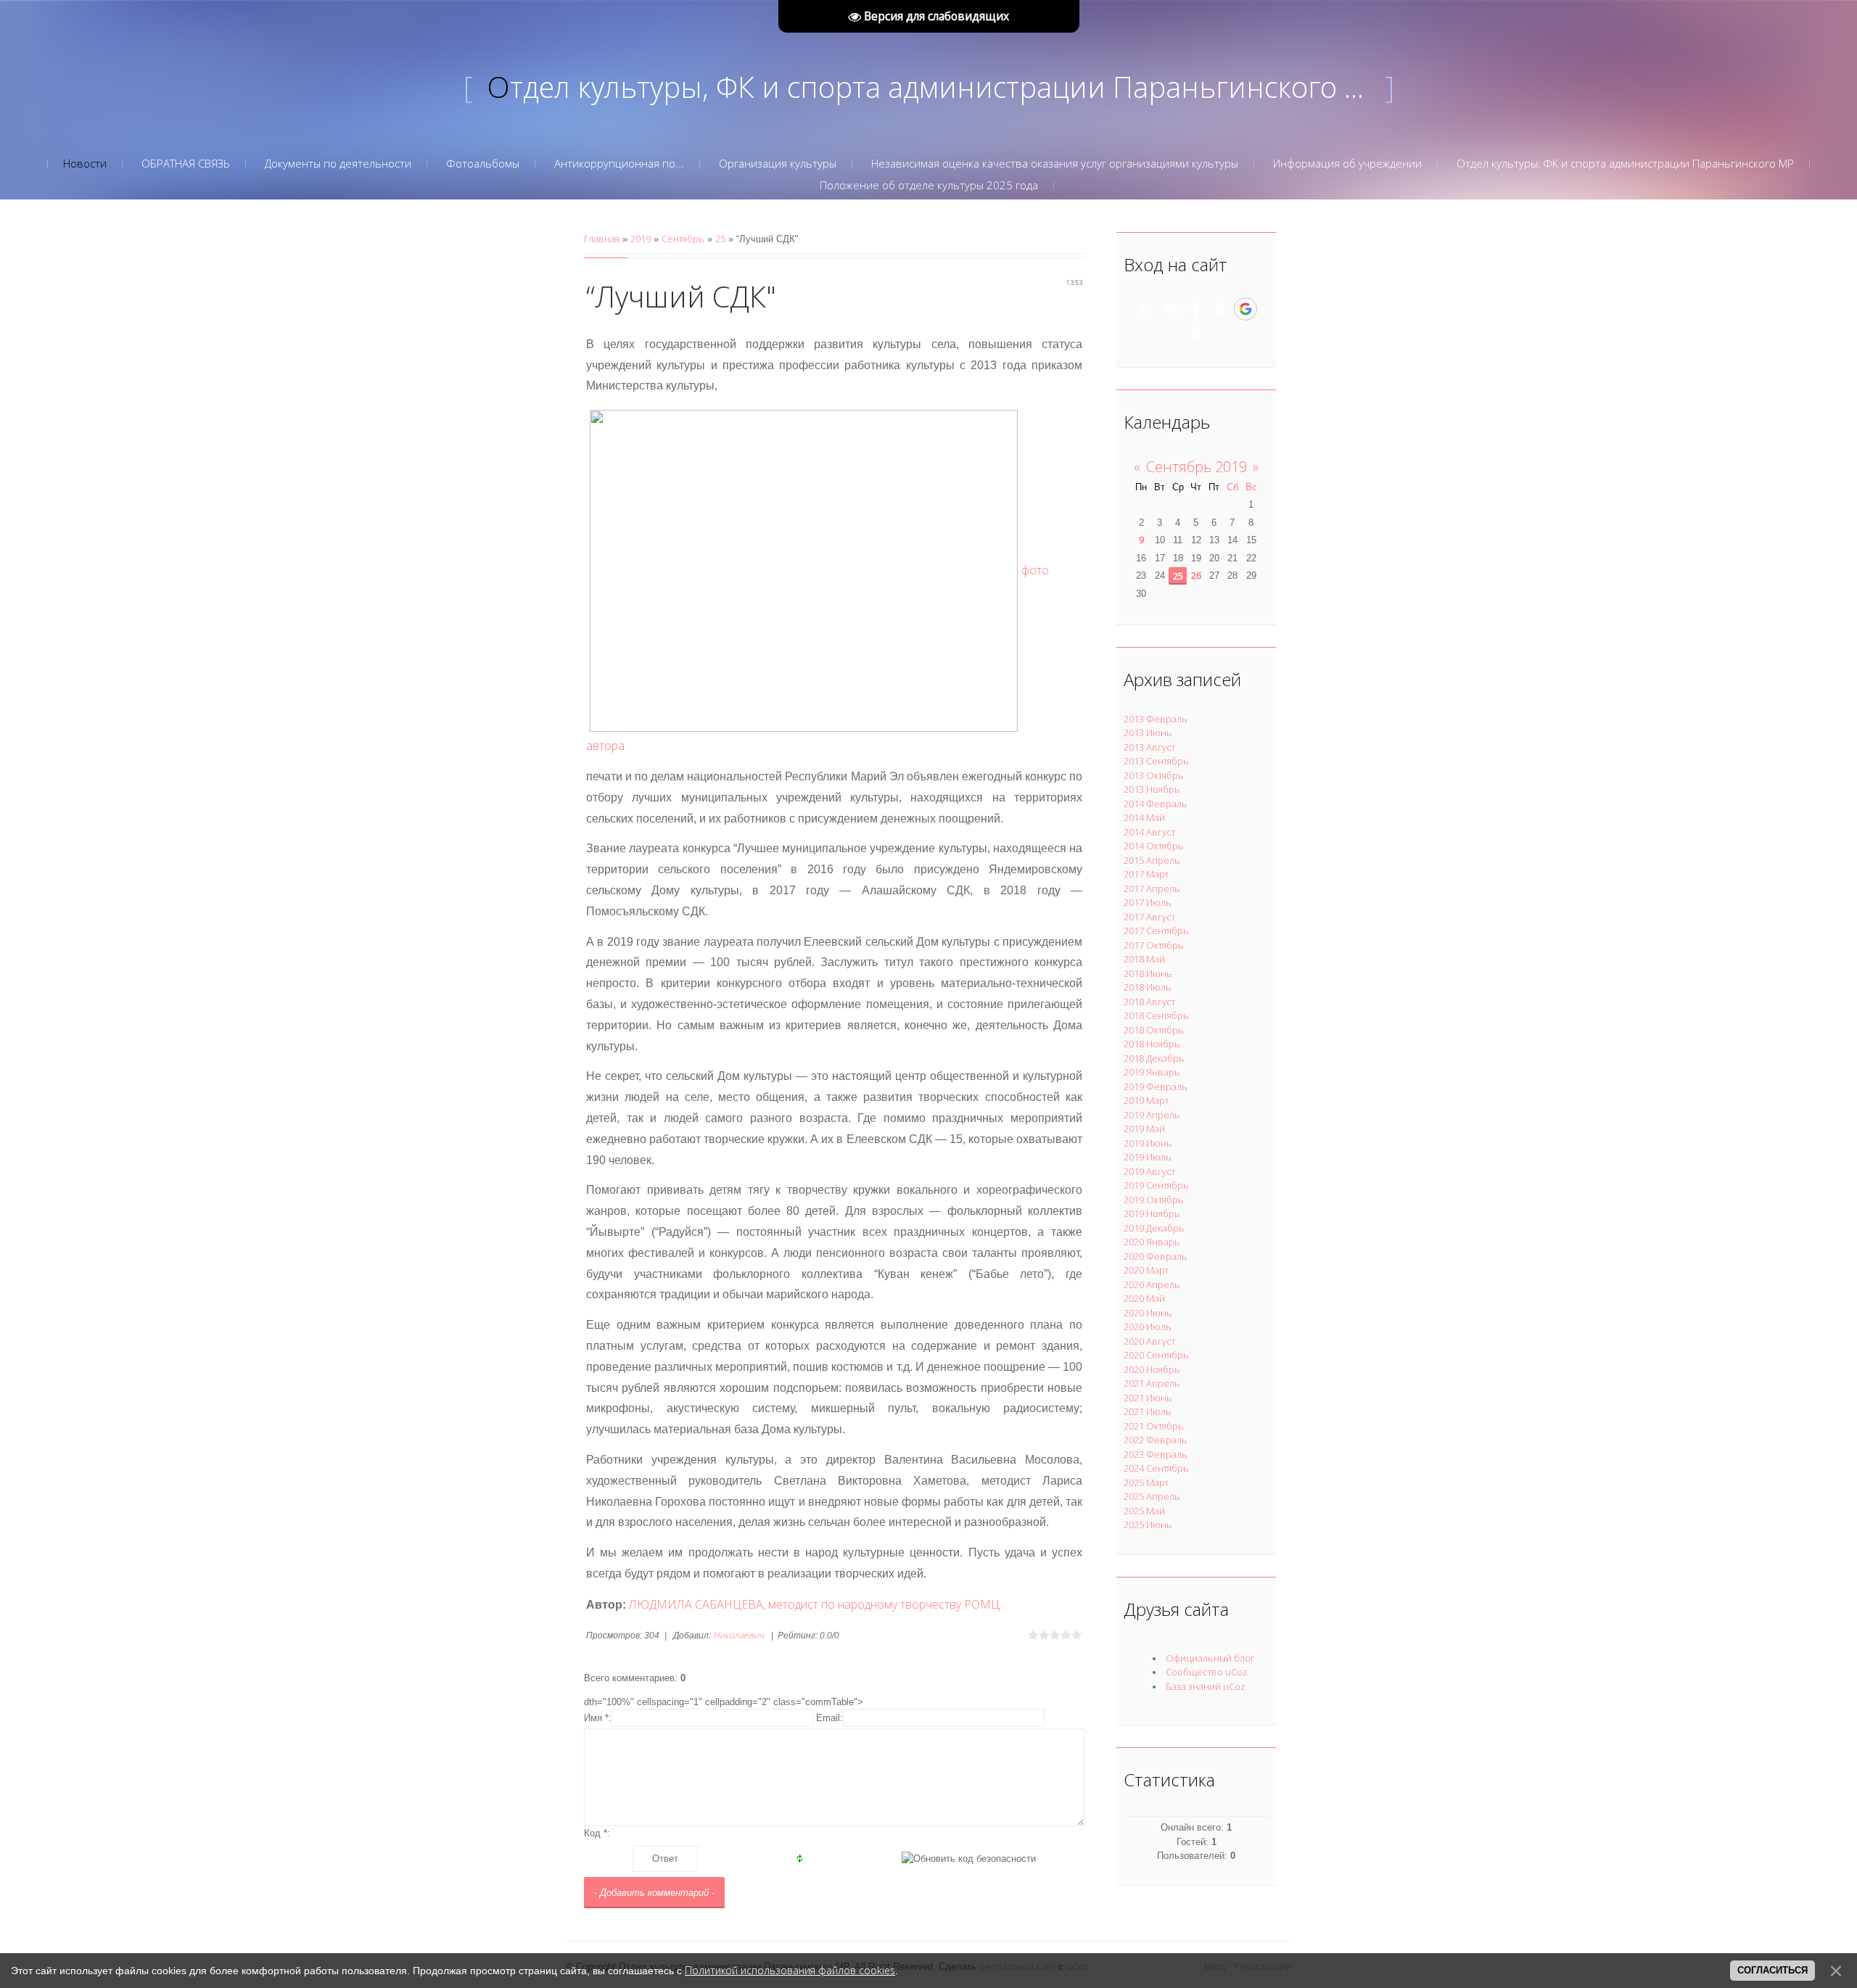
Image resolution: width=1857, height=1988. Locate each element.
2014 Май (1144, 817)
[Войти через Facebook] (1195, 309)
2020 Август (1149, 1341)
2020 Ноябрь (1152, 1369)
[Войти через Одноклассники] (1196, 334)
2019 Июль (1148, 1157)
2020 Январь (1152, 1242)
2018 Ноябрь (1152, 1044)
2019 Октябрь (1154, 1200)
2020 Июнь (1148, 1313)
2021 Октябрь (1154, 1426)
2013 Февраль (1156, 719)
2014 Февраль (1156, 804)
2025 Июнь (1148, 1525)
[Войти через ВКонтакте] (1171, 309)
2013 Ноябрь (1152, 789)
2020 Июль (1148, 1327)
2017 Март (1146, 874)
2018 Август (1149, 1002)
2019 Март (1146, 1100)
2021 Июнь (1148, 1398)
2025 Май (1144, 1511)
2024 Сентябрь (1156, 1468)
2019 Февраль (1156, 1086)
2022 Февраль (1156, 1440)
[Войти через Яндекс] (1220, 309)
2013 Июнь (1148, 733)
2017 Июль (1148, 902)
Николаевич (738, 1635)
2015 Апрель (1152, 860)
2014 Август (1149, 832)
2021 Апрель (1152, 1383)
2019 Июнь (1148, 1143)
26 (1196, 575)
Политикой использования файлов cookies (790, 1970)
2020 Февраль (1156, 1256)
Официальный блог (1210, 1658)
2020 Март (1146, 1270)
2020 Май (1144, 1298)
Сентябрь (683, 239)
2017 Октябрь (1154, 945)
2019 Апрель (1152, 1115)
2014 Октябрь (1154, 846)
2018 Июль (1148, 987)
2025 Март (1146, 1482)
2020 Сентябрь (1156, 1355)
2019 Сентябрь (1156, 1185)
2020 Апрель (1152, 1284)
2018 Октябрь (1154, 1030)
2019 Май (1144, 1129)
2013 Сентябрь (1156, 761)
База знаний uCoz (1206, 1686)
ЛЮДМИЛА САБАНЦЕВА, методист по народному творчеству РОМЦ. (815, 1604)
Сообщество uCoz (1207, 1672)
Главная (602, 239)
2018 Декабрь (1154, 1058)
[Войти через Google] (1245, 309)
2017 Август (1149, 917)
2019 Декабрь (1154, 1228)
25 (720, 239)
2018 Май (1144, 959)
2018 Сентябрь (1156, 1015)
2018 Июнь (1148, 973)
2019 (641, 239)
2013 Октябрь (1154, 775)
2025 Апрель (1152, 1496)
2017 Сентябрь (1156, 931)
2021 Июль (1148, 1411)
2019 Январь (1152, 1072)
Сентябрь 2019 (1197, 467)
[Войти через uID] (1146, 309)
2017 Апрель (1152, 888)
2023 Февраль (1156, 1454)
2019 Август (1149, 1171)
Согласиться (1772, 1970)
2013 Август (1149, 747)
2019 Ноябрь (1152, 1213)
